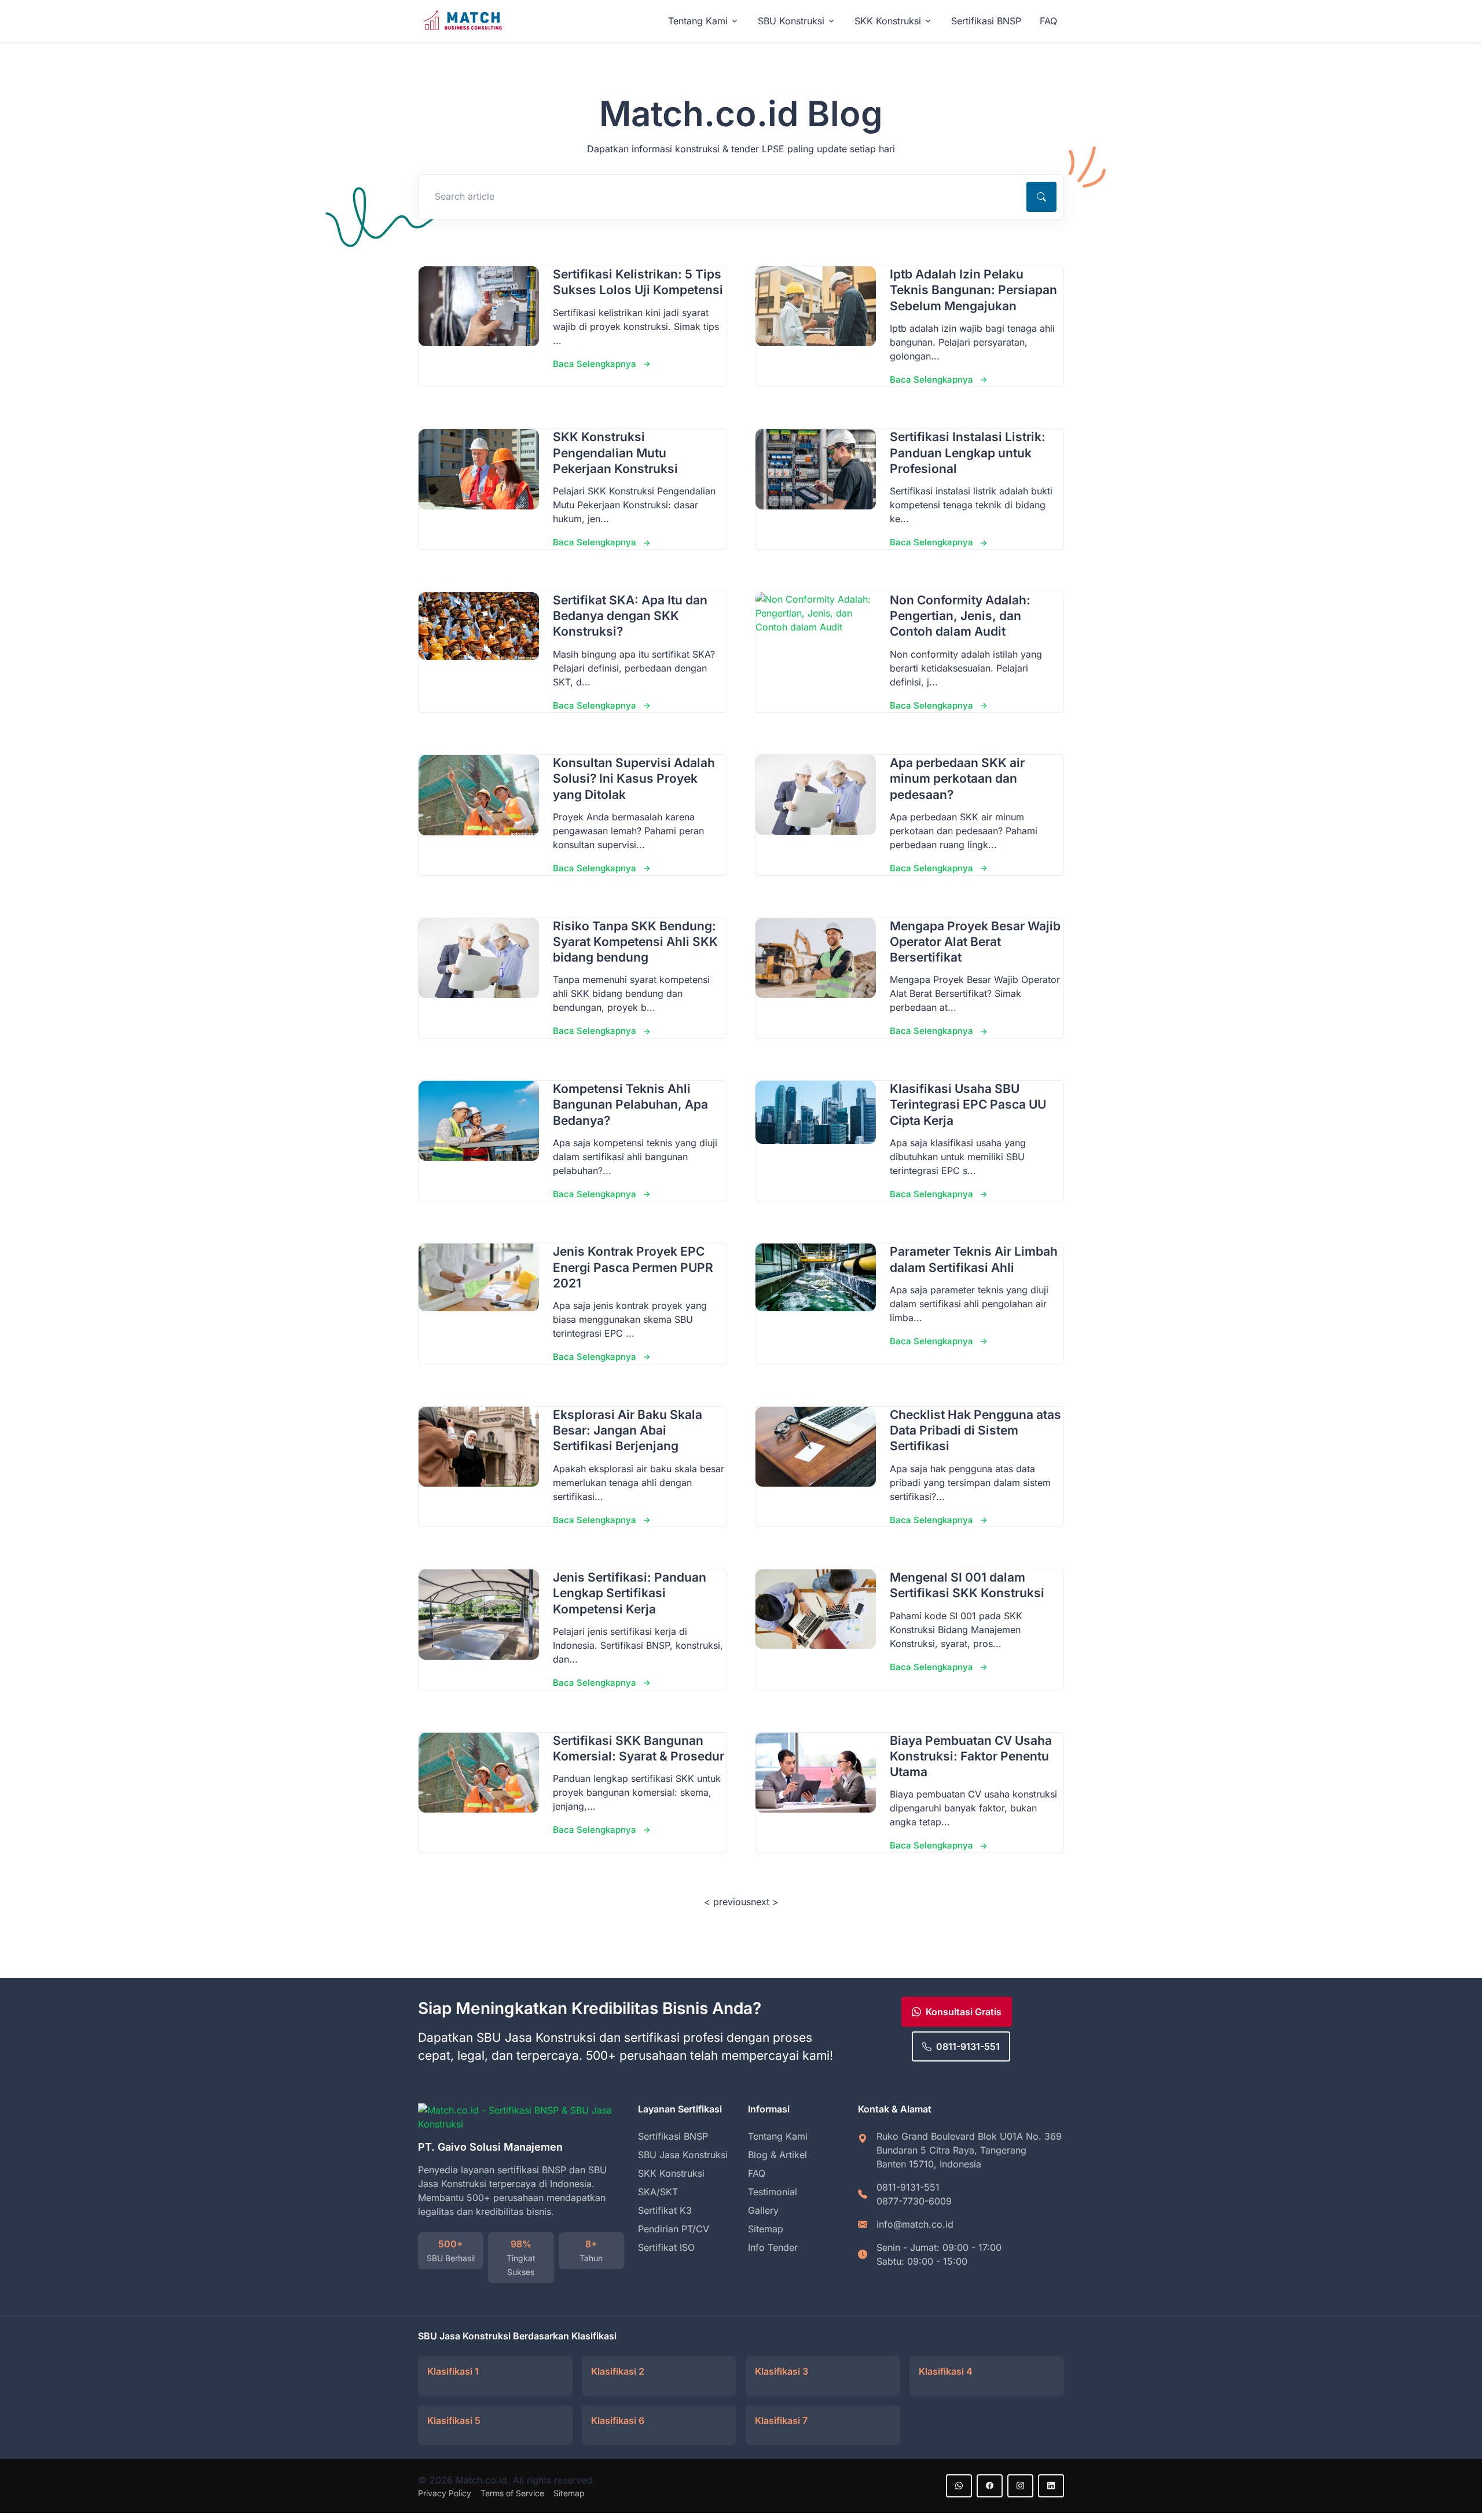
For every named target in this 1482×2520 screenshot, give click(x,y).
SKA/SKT (658, 2192)
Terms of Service (512, 2493)
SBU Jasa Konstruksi (683, 2155)
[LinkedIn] (1051, 2486)
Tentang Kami (778, 2136)
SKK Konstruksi (671, 2173)
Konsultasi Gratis (964, 2012)
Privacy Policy (445, 2493)
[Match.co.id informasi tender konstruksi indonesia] (464, 21)
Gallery (763, 2210)
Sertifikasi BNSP (986, 21)
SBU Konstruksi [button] (791, 21)
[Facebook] (990, 2486)
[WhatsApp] (959, 2486)
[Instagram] (1020, 2486)
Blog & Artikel (777, 2155)
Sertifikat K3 (665, 2210)
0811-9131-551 (968, 2046)
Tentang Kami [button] (698, 21)
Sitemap (766, 2229)
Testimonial (773, 2192)
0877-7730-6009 (914, 2201)
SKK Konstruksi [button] (888, 21)
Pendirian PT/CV (674, 2229)
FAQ (1048, 21)
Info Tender (773, 2247)
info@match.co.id (915, 2224)
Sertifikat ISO (666, 2247)
